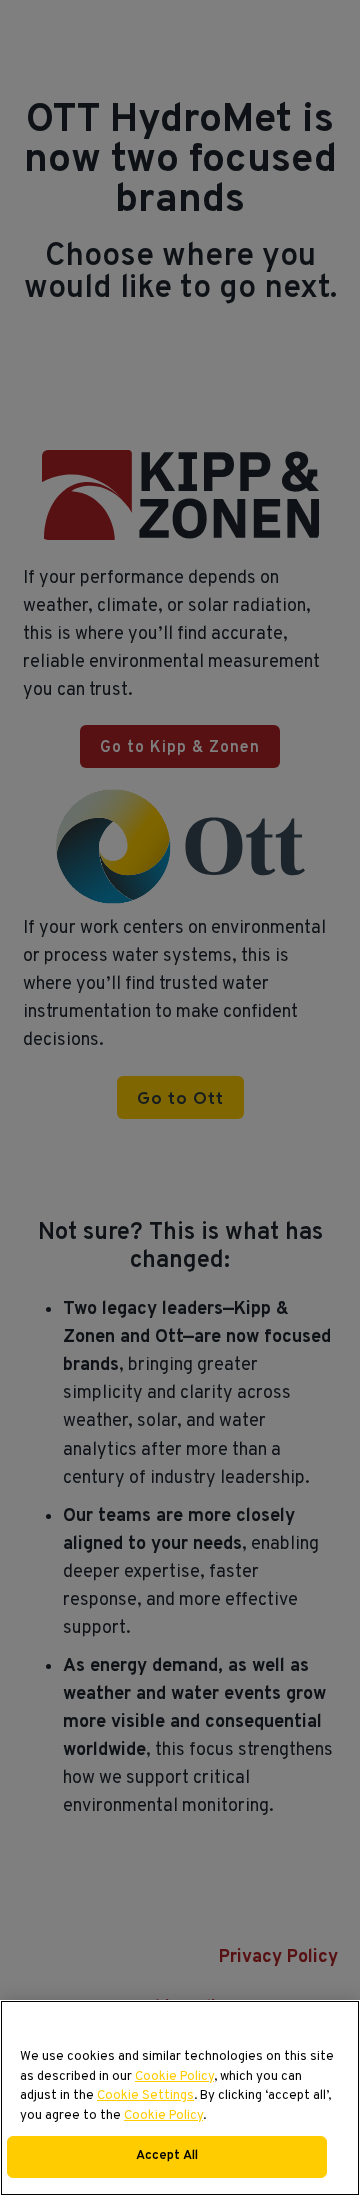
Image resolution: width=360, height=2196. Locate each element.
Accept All (167, 2156)
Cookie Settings (145, 2096)
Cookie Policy (174, 2077)
